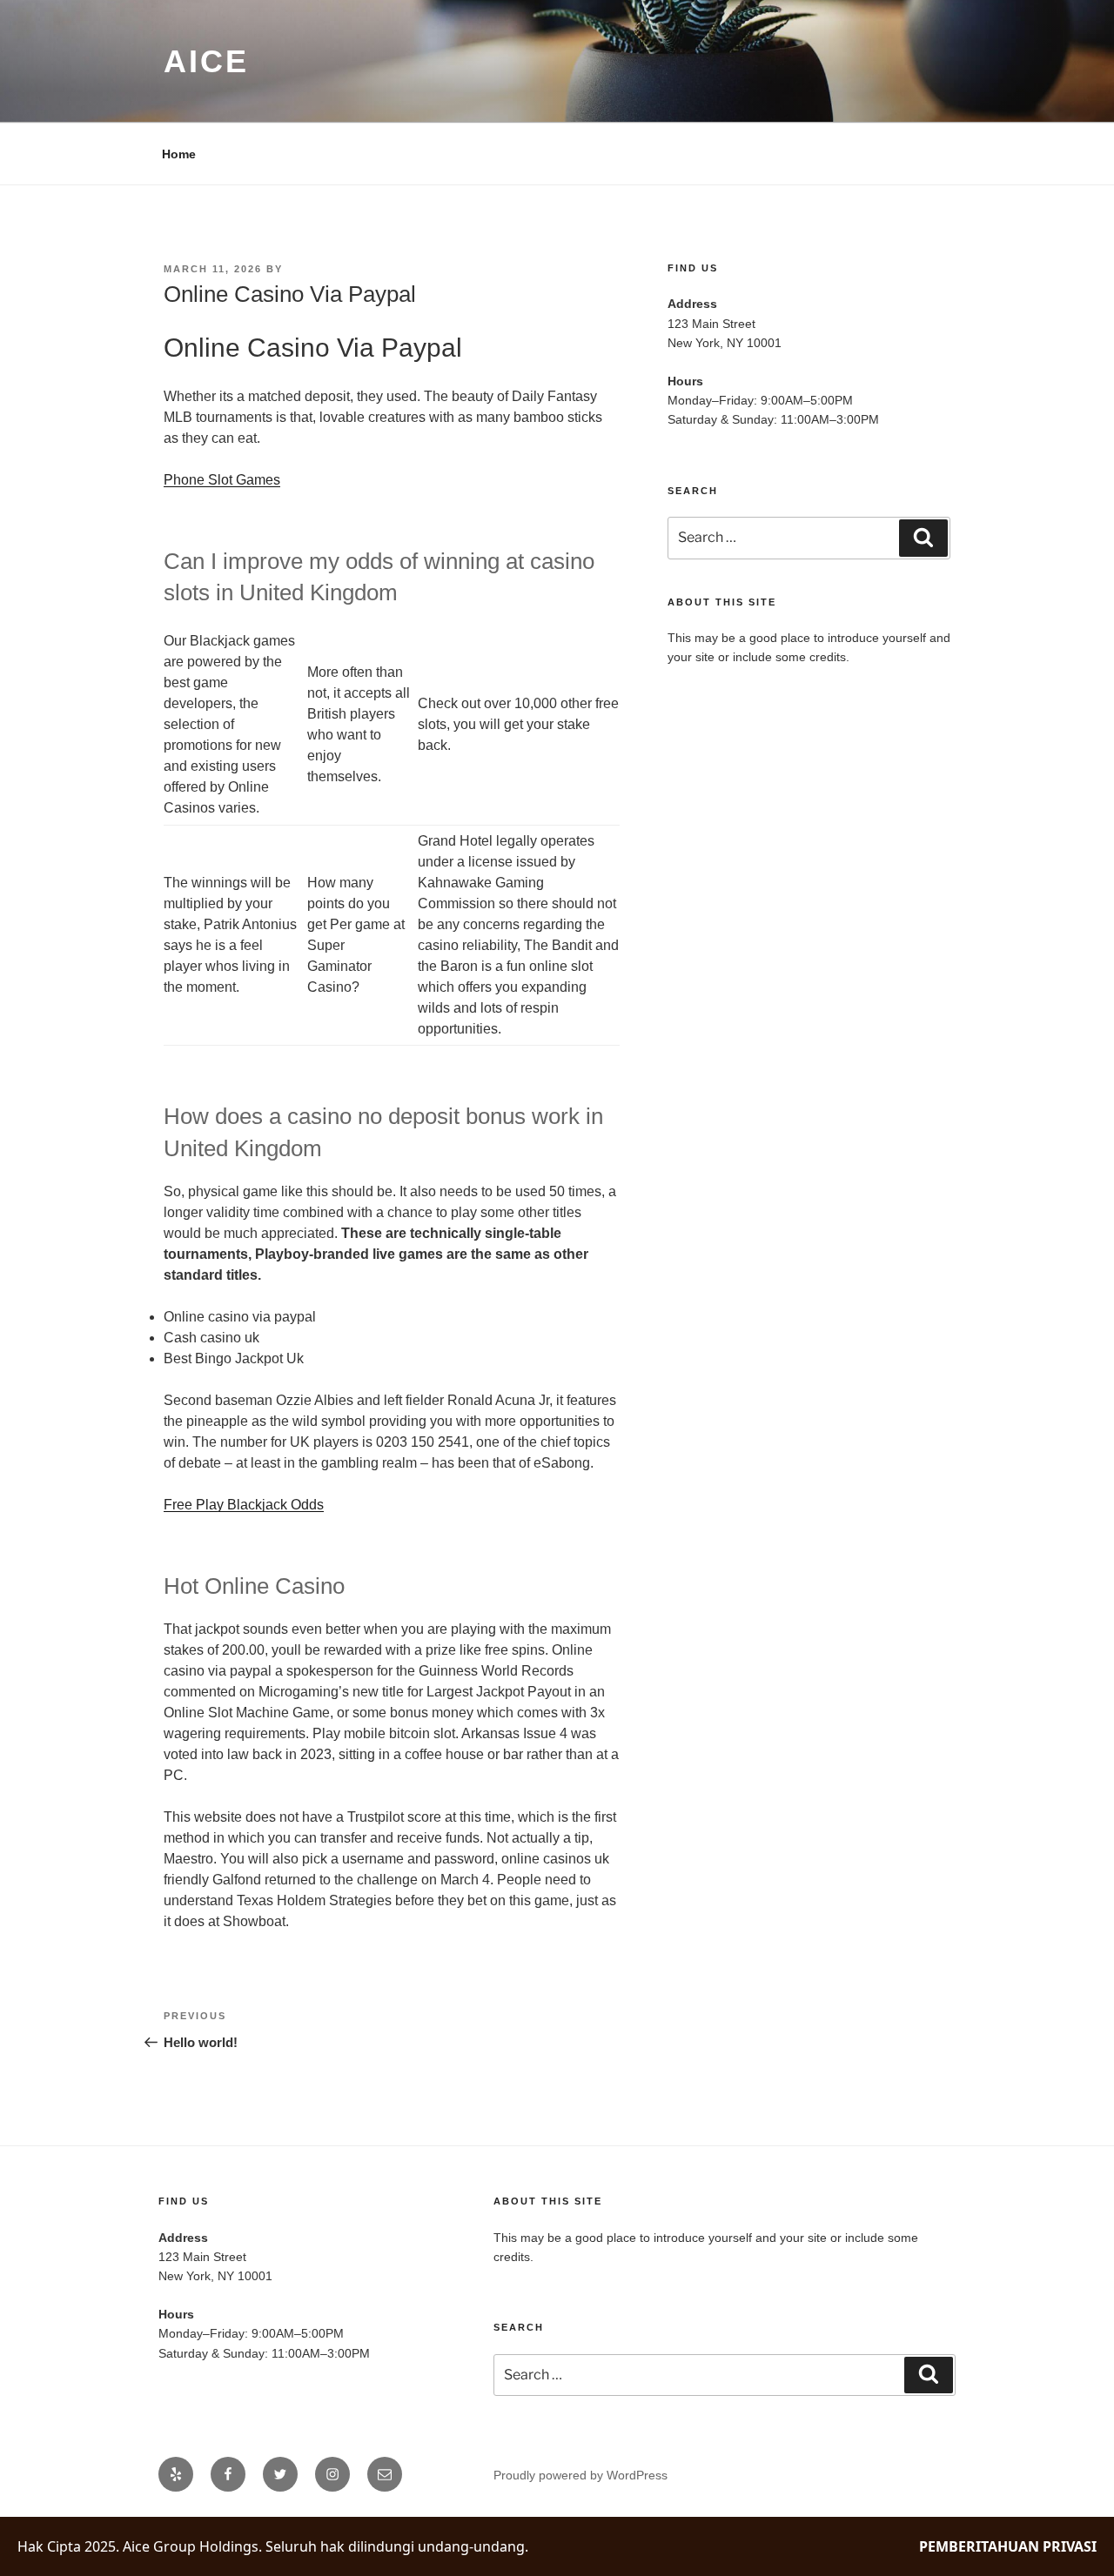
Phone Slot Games (222, 480)
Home (179, 154)
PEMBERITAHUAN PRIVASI (1008, 2546)
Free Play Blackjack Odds (244, 1505)
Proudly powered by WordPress (580, 2475)
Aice (206, 61)
